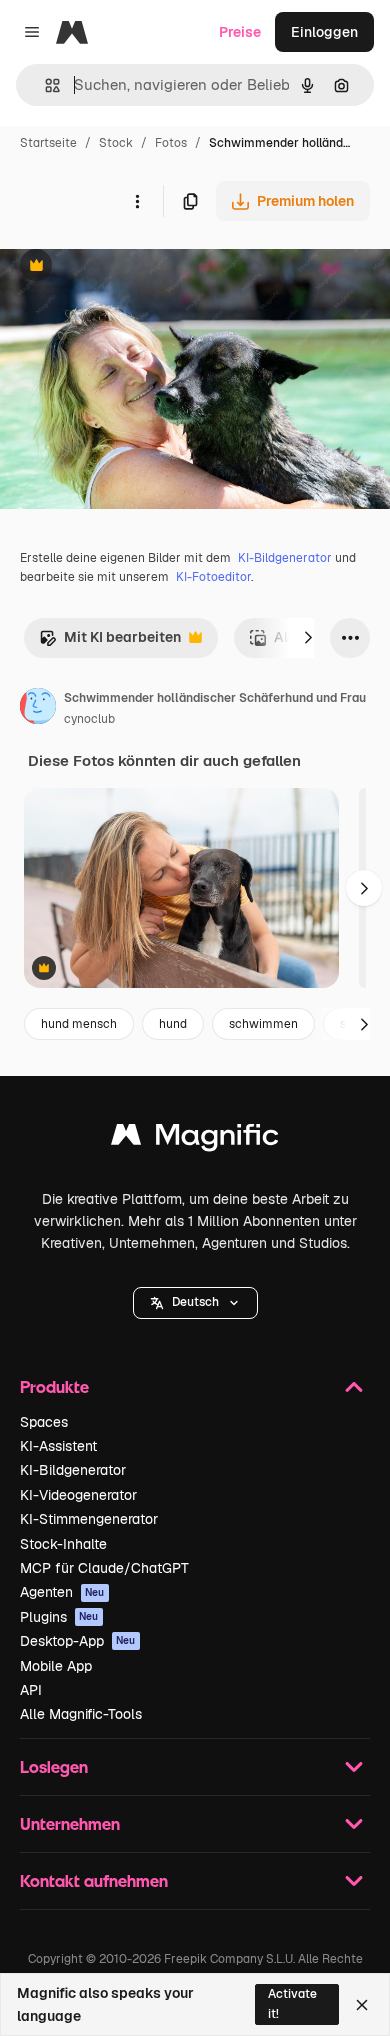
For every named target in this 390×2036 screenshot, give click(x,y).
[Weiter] (308, 638)
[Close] (362, 2005)
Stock (116, 143)
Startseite (48, 143)
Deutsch (195, 1302)
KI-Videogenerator (78, 1495)
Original (128, 267)
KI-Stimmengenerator (89, 1519)
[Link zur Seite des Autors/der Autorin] (38, 709)
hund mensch (79, 1024)
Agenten (62, 1592)
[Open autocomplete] (44, 85)
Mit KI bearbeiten (110, 642)
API (31, 1690)
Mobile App (56, 1666)
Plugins (59, 1617)
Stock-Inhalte (63, 1544)
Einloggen (324, 32)
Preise (240, 32)
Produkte (54, 1386)
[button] (195, 1303)
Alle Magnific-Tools (81, 1714)
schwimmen (263, 1024)
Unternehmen (70, 1823)
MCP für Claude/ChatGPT (104, 1568)
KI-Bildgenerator (285, 558)
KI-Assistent (58, 1446)
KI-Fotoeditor (213, 577)
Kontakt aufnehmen (94, 1880)
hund (173, 1024)
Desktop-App (78, 1641)
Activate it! (292, 2003)
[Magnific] (195, 1139)
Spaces (44, 1422)
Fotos (171, 143)
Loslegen (54, 1766)
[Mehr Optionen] (137, 201)
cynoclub (89, 719)
